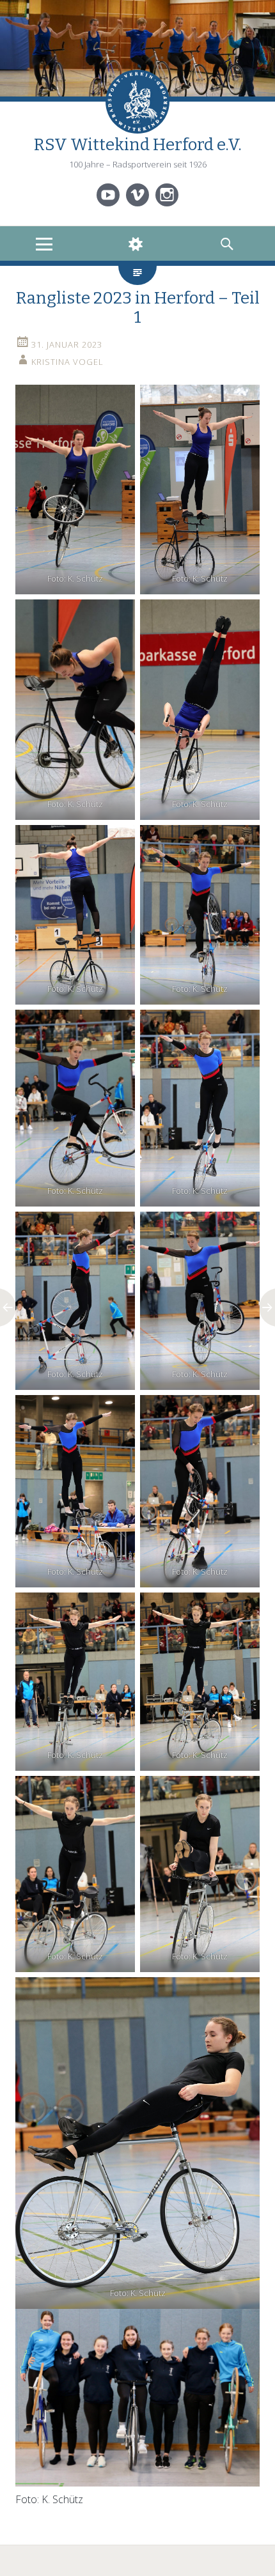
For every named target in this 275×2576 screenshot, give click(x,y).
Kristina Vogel (67, 362)
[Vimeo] (137, 195)
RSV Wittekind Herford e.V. (138, 145)
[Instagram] (167, 195)
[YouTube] (108, 195)
